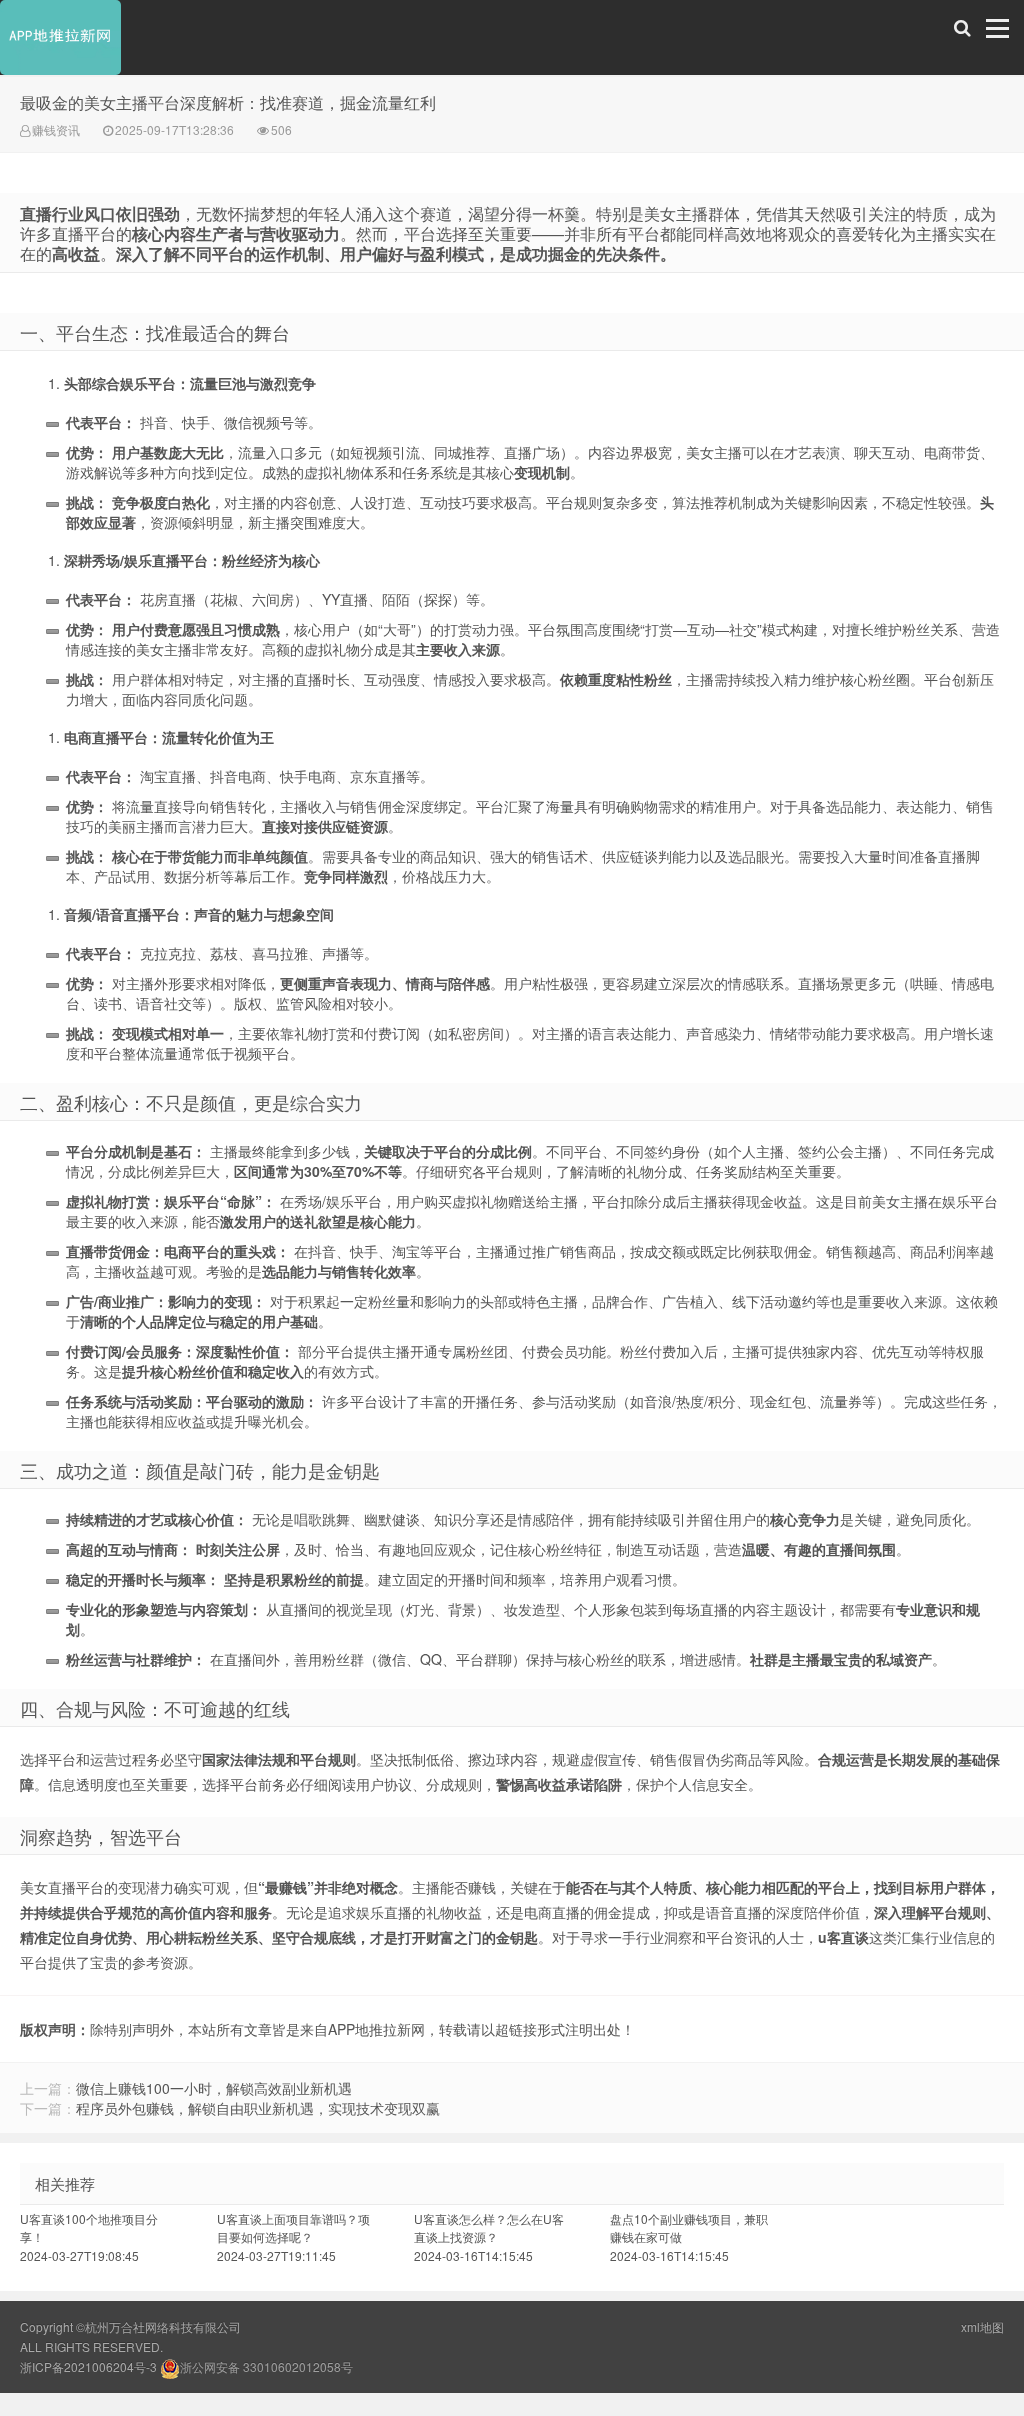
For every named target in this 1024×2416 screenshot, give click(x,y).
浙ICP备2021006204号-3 (88, 2366)
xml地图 (982, 2326)
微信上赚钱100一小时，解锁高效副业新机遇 (214, 2088)
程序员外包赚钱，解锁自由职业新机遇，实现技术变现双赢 (258, 2108)
